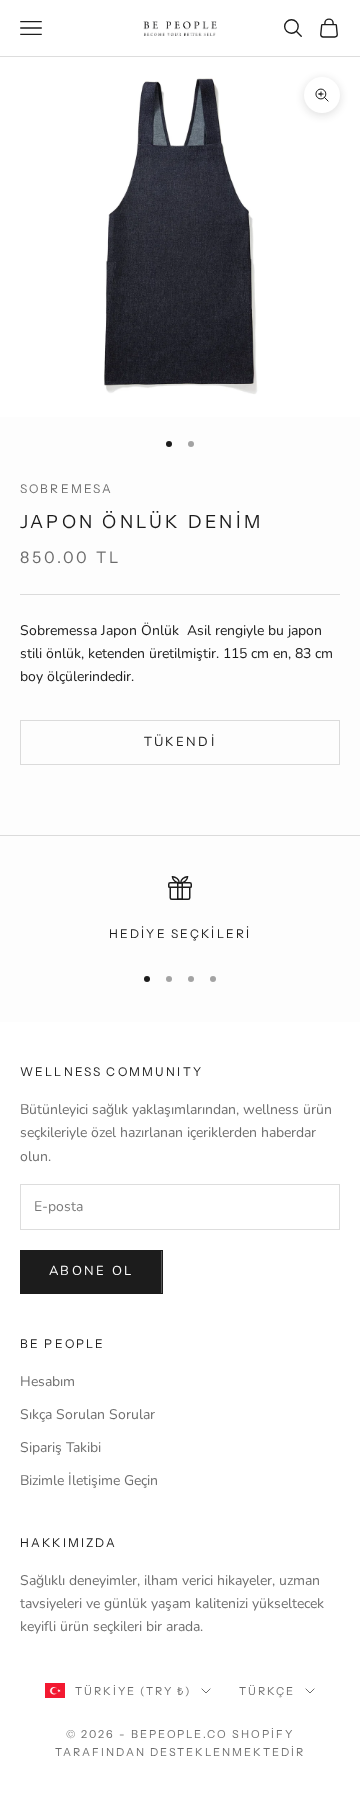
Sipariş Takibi (60, 1447)
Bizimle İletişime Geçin (89, 1480)
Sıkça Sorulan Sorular (87, 1414)
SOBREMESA (66, 488)
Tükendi (180, 742)
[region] (180, 910)
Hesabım (47, 1381)
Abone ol (91, 1271)
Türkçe (267, 1691)
